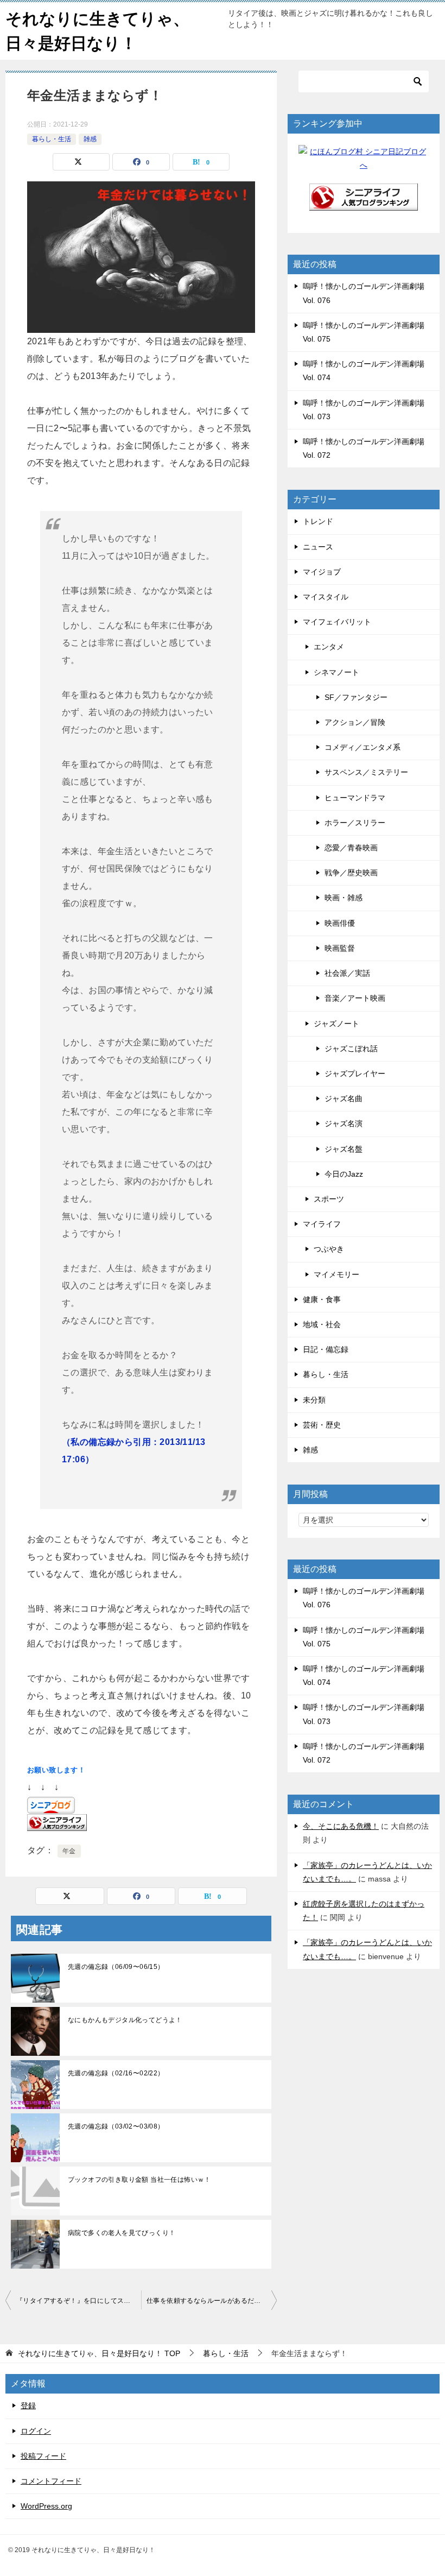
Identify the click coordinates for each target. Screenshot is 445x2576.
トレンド (318, 521)
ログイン (36, 2431)
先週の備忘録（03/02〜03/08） (116, 2126)
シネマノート (336, 672)
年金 (69, 1851)
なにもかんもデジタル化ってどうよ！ (125, 2020)
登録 (28, 2405)
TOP (99, 2353)
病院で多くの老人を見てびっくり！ (122, 2233)
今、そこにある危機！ (341, 1826)
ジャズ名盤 (344, 1149)
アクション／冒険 (355, 722)
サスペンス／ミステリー (366, 772)
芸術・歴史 (322, 1425)
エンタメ (329, 647)
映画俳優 (340, 923)
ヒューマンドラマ (355, 798)
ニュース (318, 547)
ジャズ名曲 (344, 1098)
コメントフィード (51, 2481)
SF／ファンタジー (356, 697)
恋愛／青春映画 (351, 848)
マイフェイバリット (337, 622)
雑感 (90, 139)
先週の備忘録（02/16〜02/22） (116, 2073)
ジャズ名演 (344, 1123)
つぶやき (329, 1249)
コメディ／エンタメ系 (363, 747)
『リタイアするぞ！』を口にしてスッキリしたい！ (79, 2301)
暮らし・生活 (52, 139)
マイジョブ (322, 572)
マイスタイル (326, 597)
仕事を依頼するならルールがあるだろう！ (211, 2301)
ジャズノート (336, 1024)
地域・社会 (322, 1324)
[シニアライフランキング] (364, 204)
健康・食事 (322, 1299)
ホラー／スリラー (355, 823)
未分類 (314, 1400)
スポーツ (329, 1199)
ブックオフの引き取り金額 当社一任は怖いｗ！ (139, 2180)
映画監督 (340, 948)
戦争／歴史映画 (351, 873)
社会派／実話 (347, 973)
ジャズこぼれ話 (351, 1049)
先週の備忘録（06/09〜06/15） (116, 1967)
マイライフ (322, 1224)
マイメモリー (336, 1274)
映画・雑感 (344, 898)
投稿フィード (43, 2456)
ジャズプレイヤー (355, 1074)
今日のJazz (344, 1174)
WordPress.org (46, 2506)
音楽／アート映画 (355, 998)
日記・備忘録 (326, 1349)
